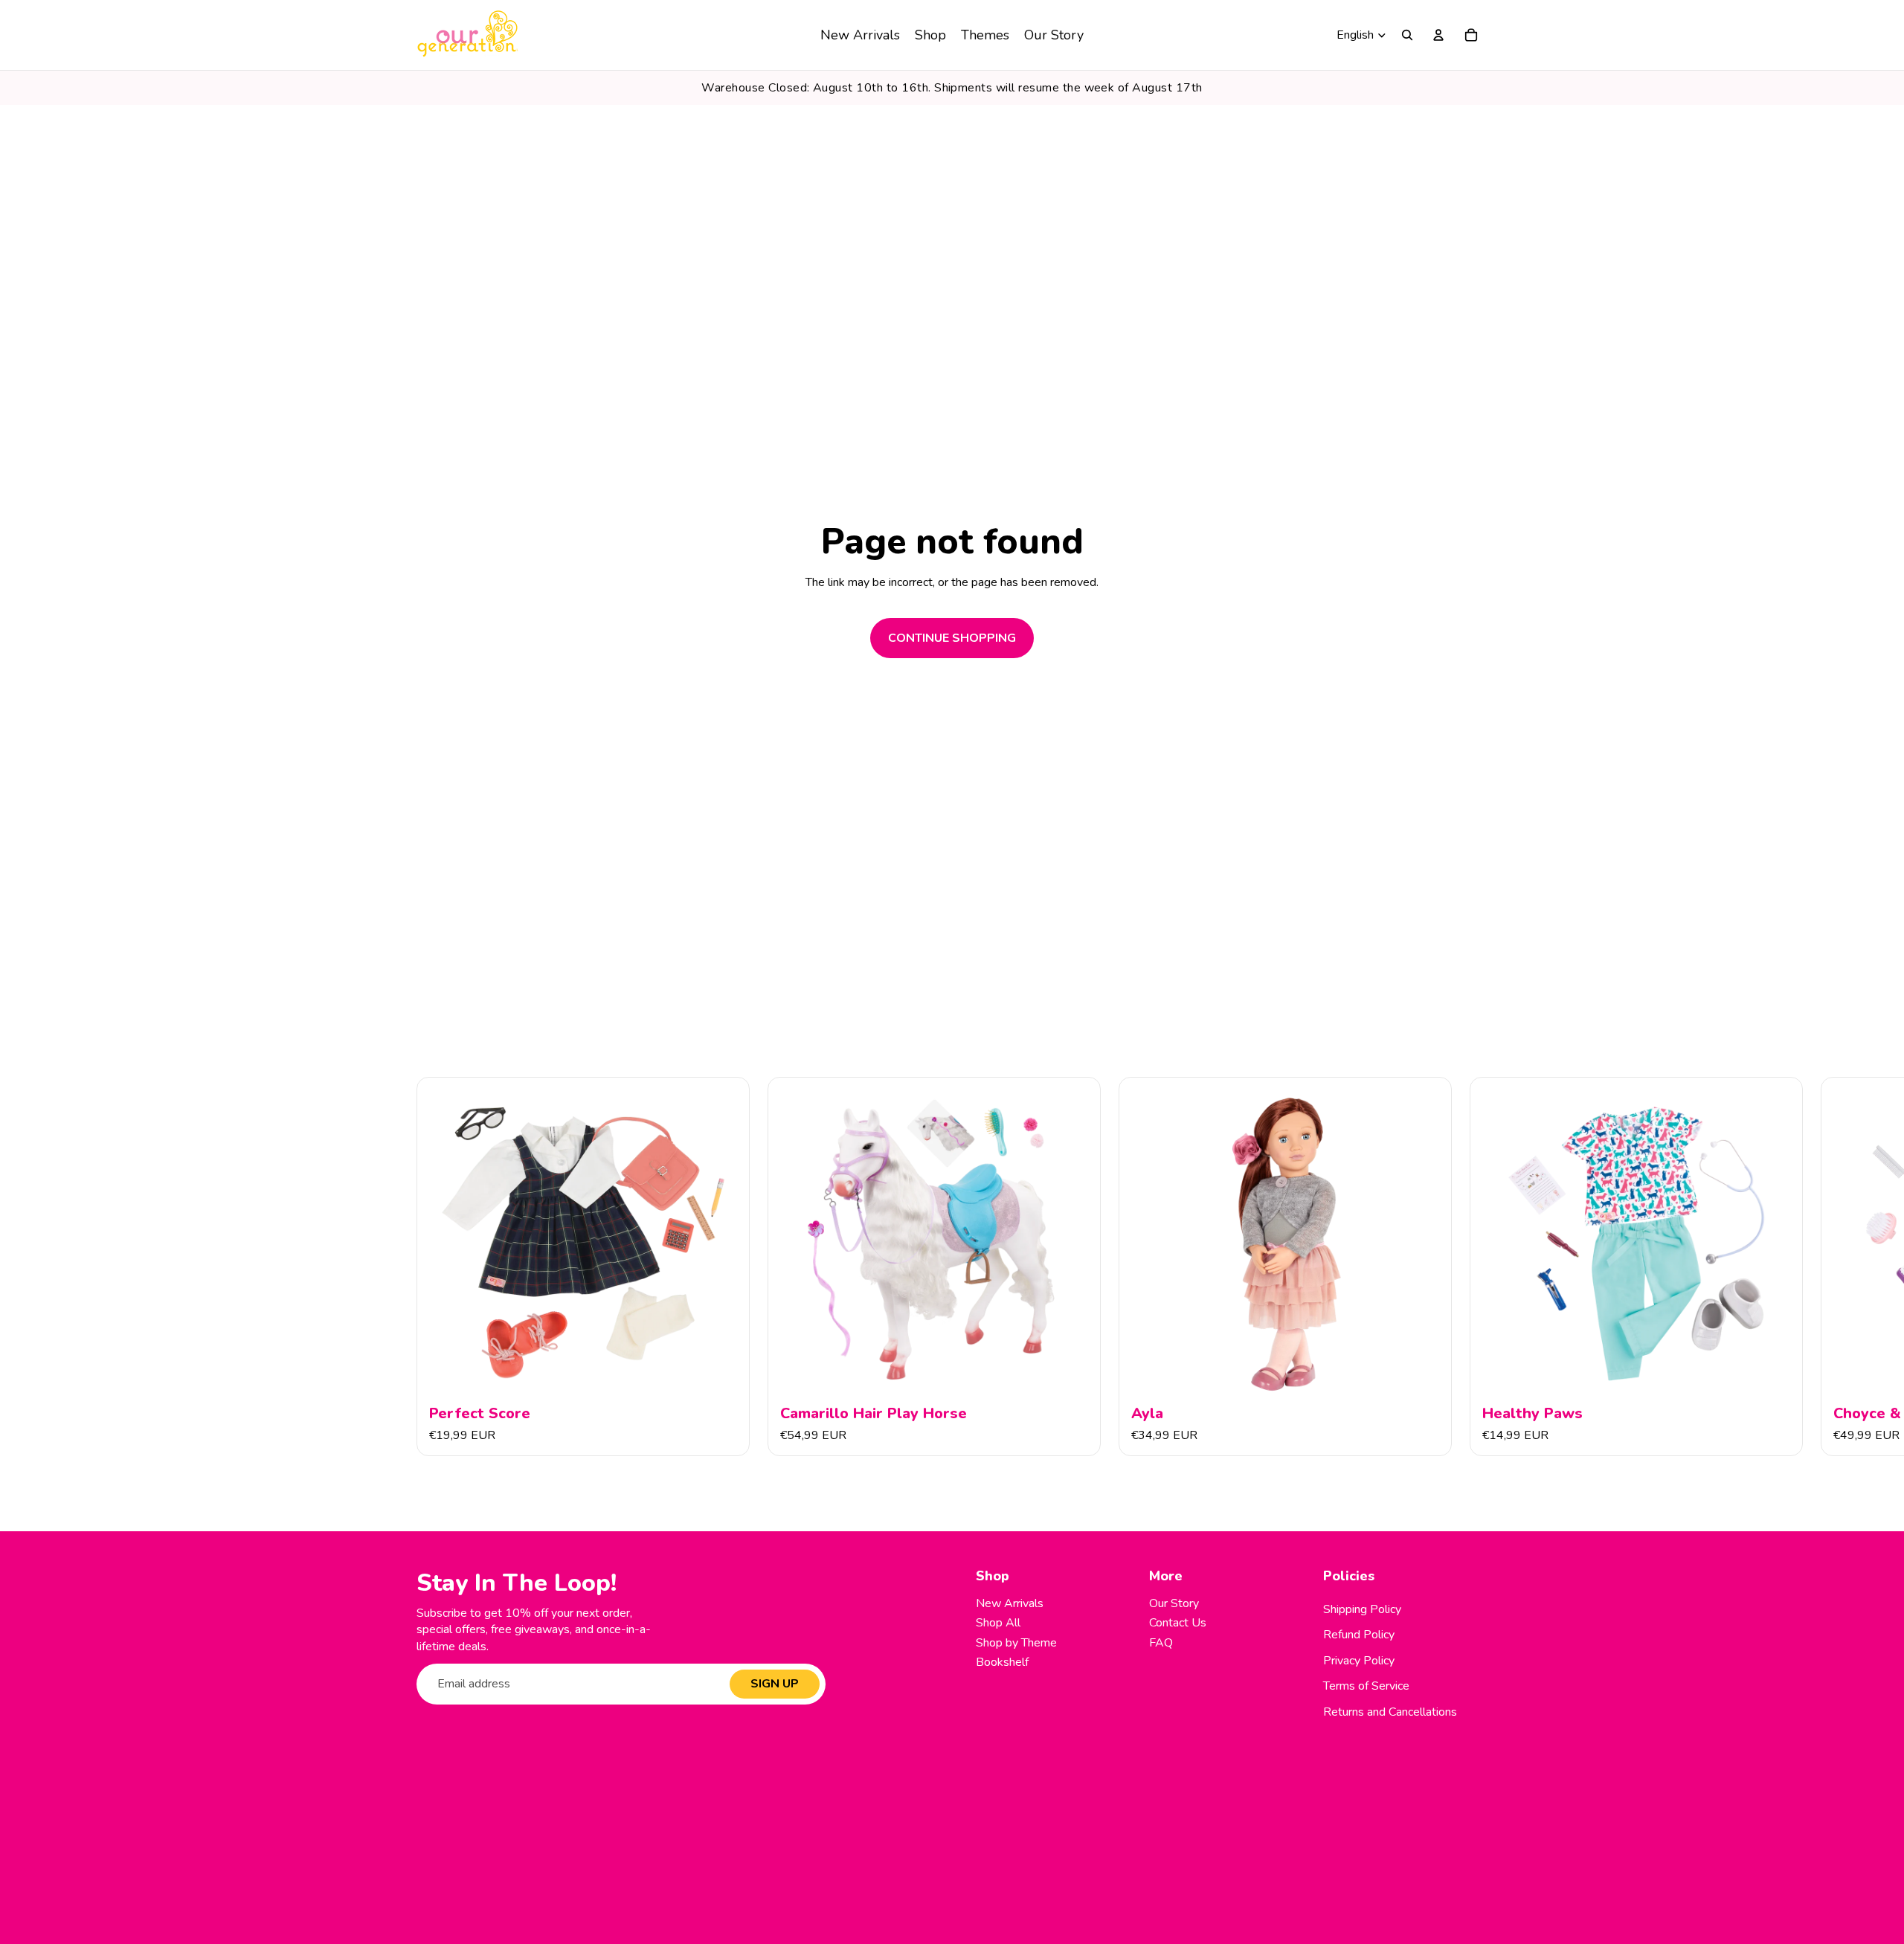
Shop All (998, 1623)
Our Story (1174, 1603)
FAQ (1161, 1643)
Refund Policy (1359, 1635)
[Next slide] (1471, 1267)
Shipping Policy (1362, 1609)
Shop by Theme (1016, 1643)
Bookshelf (1002, 1662)
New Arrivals (1010, 1603)
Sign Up (775, 1684)
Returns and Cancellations (1390, 1712)
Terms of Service (1366, 1686)
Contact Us (1178, 1623)
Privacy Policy (1359, 1661)
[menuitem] (860, 35)
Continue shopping (952, 638)
